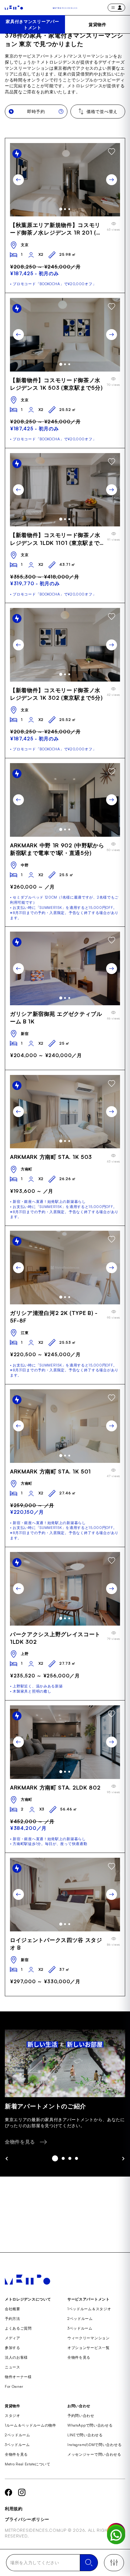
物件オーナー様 (18, 2377)
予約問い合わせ (81, 2416)
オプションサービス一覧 (89, 2348)
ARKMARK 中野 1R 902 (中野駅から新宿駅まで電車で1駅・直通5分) (57, 849)
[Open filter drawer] (114, 2563)
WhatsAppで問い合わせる (90, 2425)
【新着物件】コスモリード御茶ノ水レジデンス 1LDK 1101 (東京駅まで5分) (57, 539)
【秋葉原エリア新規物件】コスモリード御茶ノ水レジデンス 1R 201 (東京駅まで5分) (56, 229)
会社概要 (13, 2309)
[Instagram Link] (22, 2492)
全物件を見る (79, 2357)
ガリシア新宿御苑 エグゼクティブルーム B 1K (56, 1018)
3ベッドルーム (80, 2328)
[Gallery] (65, 180)
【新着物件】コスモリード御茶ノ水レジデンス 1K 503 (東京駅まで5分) (56, 384)
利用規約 (14, 2509)
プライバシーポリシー (27, 2519)
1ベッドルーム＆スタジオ (89, 2309)
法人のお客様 (16, 2357)
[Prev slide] (18, 180)
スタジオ (13, 2416)
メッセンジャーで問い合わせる (94, 2454)
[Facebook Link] (8, 2492)
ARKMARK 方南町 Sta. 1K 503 (51, 1157)
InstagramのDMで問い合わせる (94, 2445)
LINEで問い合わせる (85, 2435)
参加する (13, 2348)
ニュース (13, 2367)
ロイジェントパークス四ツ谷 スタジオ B (56, 1944)
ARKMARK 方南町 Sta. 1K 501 (50, 1471)
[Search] (89, 2563)
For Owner (14, 2386)
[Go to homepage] (14, 8)
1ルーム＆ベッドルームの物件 (31, 2425)
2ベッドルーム (80, 2319)
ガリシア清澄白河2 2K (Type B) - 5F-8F (54, 1317)
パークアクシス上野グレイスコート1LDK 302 (55, 1638)
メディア (13, 2338)
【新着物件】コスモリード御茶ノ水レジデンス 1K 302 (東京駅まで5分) (56, 694)
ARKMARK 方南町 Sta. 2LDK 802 (55, 1787)
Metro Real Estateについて (28, 2464)
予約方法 (13, 2319)
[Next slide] (112, 180)
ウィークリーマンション (89, 2338)
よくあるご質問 (18, 2328)
